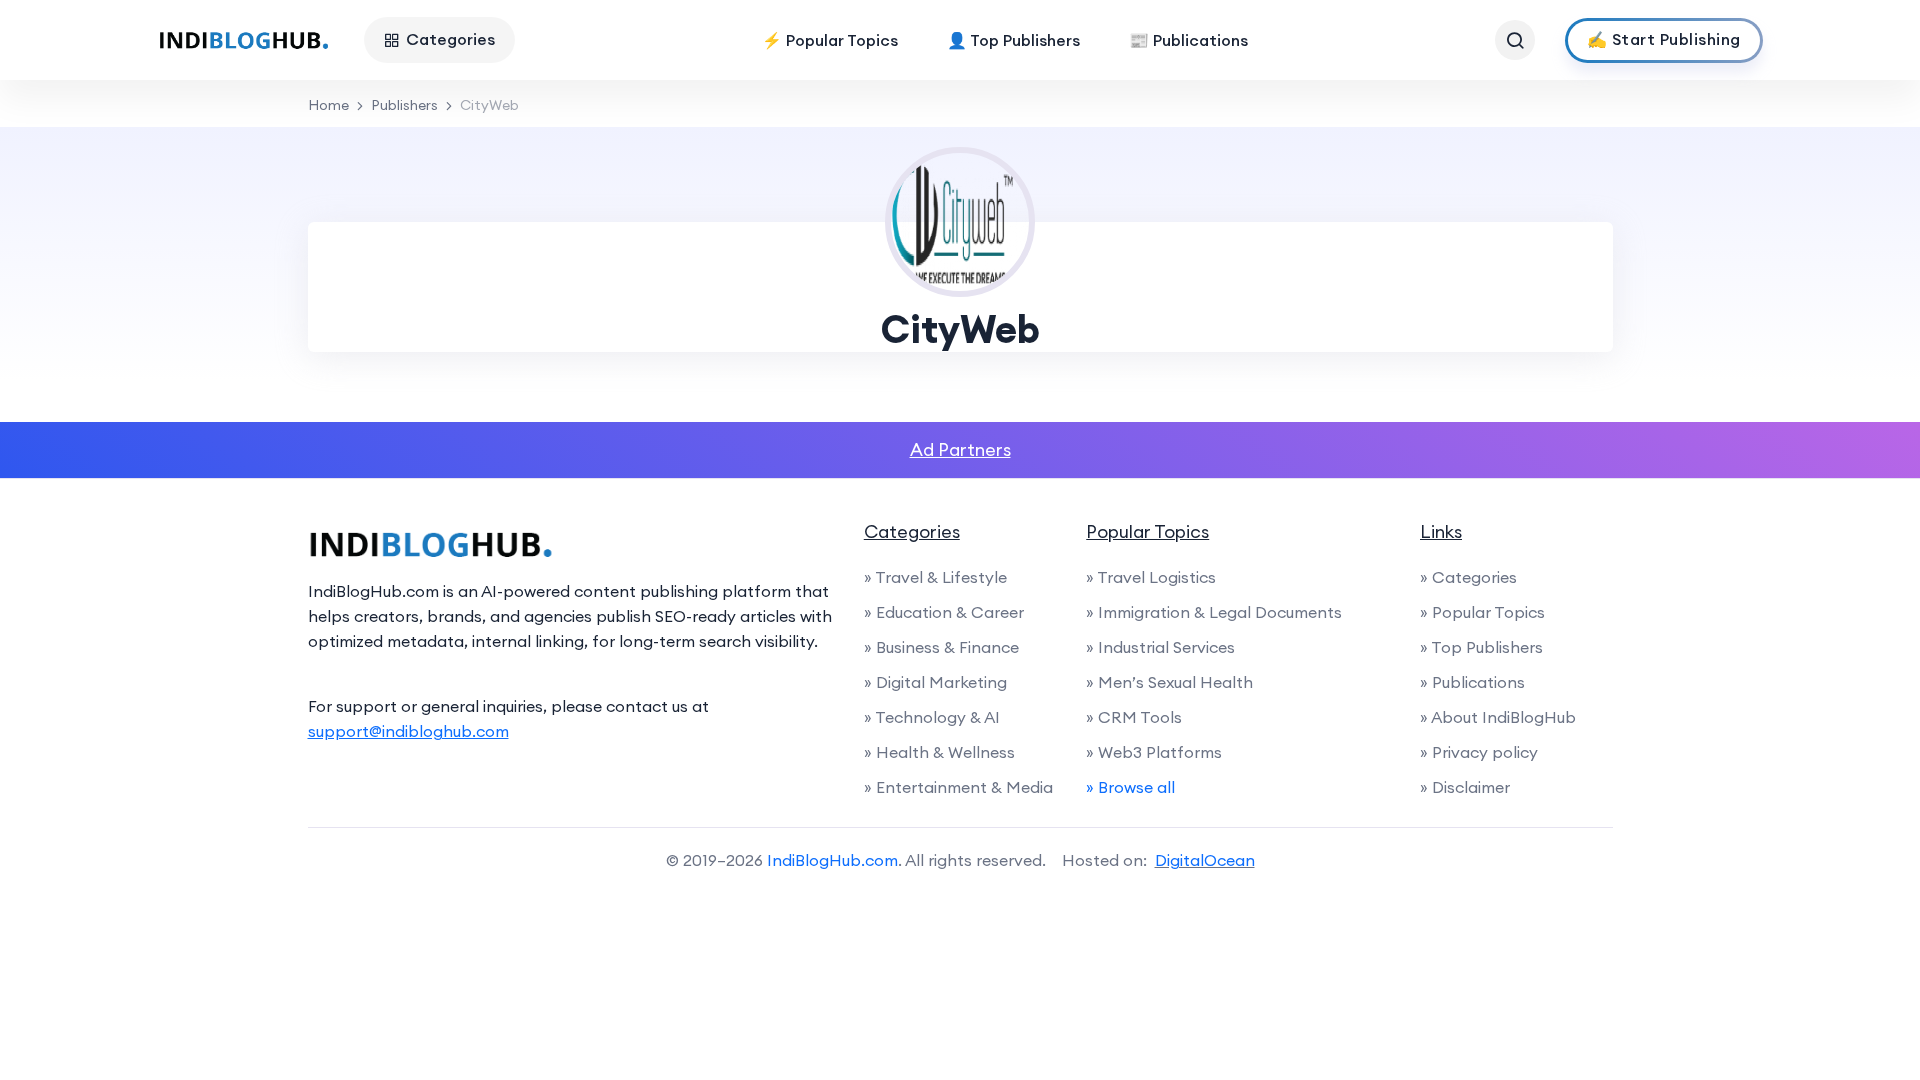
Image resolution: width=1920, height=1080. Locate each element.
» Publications (1472, 682)
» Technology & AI (932, 717)
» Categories (1468, 577)
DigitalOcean (1205, 860)
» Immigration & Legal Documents (1214, 612)
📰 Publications (1188, 40)
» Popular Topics (1482, 612)
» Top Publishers (1481, 647)
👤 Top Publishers (1013, 40)
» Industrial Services (1160, 647)
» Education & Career (944, 612)
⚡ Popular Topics (830, 40)
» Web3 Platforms (1154, 752)
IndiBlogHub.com (832, 860)
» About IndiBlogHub (1498, 717)
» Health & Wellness (939, 752)
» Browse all (1130, 787)
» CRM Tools (1134, 717)
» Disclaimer (1465, 787)
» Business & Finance (941, 647)
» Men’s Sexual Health (1169, 682)
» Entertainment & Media (958, 787)
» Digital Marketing (935, 682)
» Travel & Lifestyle (935, 577)
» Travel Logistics (1151, 577)
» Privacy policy (1479, 752)
